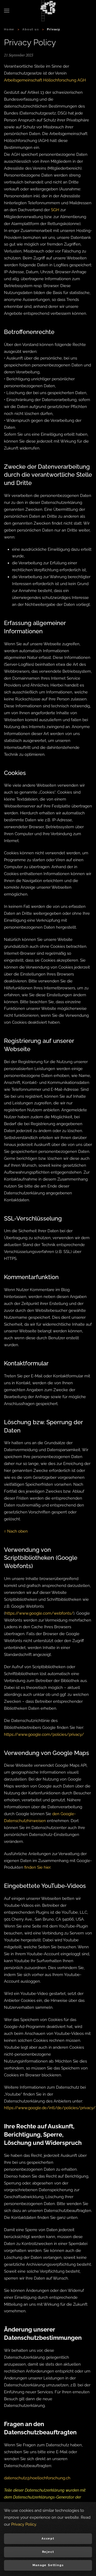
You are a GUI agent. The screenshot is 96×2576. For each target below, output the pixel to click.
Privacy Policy (24, 2524)
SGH (55, 210)
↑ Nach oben (16, 1531)
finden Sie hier (37, 1867)
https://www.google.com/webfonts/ (39, 1613)
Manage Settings (48, 2565)
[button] (7, 11)
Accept (48, 2539)
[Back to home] (48, 11)
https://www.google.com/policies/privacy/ (44, 1734)
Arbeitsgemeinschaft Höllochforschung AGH (45, 80)
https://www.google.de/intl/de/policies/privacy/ (50, 2108)
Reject (48, 2552)
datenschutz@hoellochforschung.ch (37, 2478)
